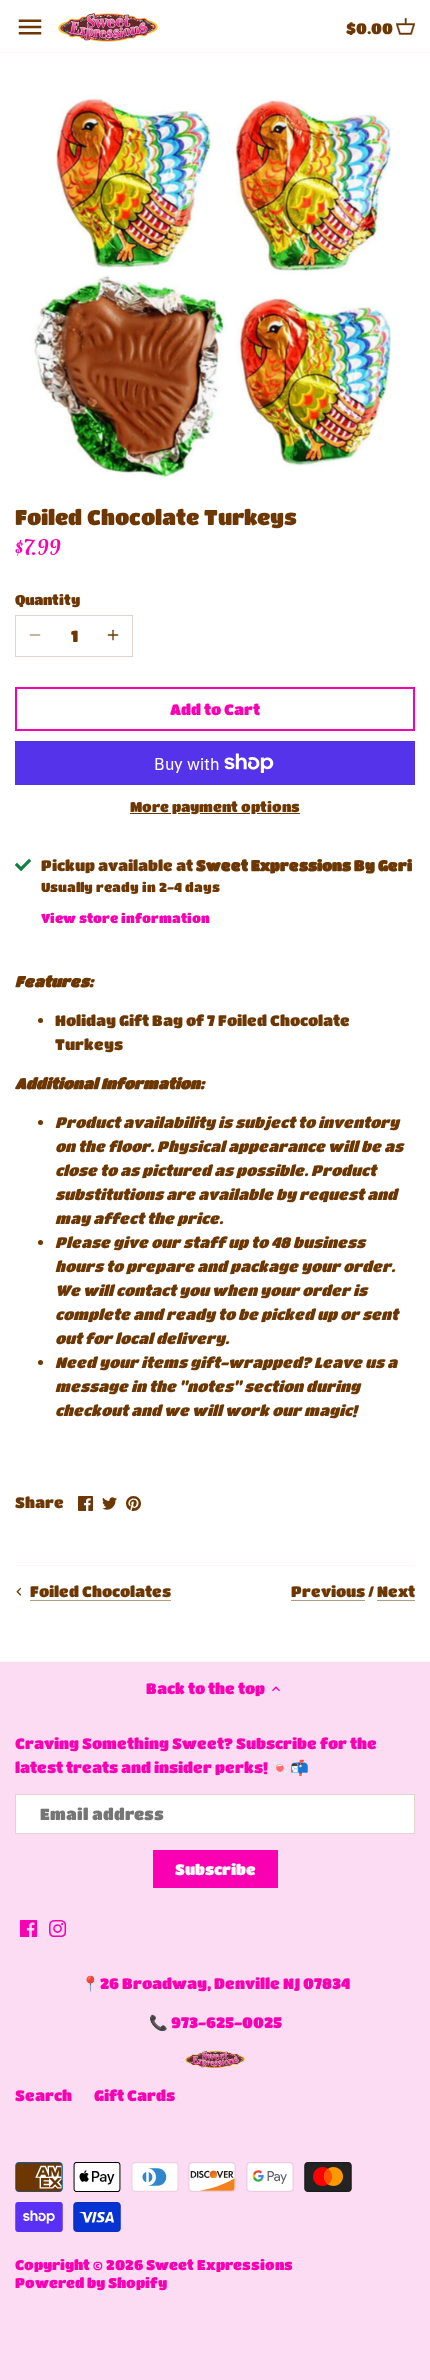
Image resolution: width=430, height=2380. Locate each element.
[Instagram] (57, 1927)
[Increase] (113, 636)
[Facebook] (28, 1927)
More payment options (215, 806)
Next (396, 1591)
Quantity (47, 599)
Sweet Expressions (219, 2264)
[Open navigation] (30, 27)
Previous (328, 1591)
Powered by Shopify (91, 2282)
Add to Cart (215, 709)
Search (43, 2095)
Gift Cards (134, 2095)
